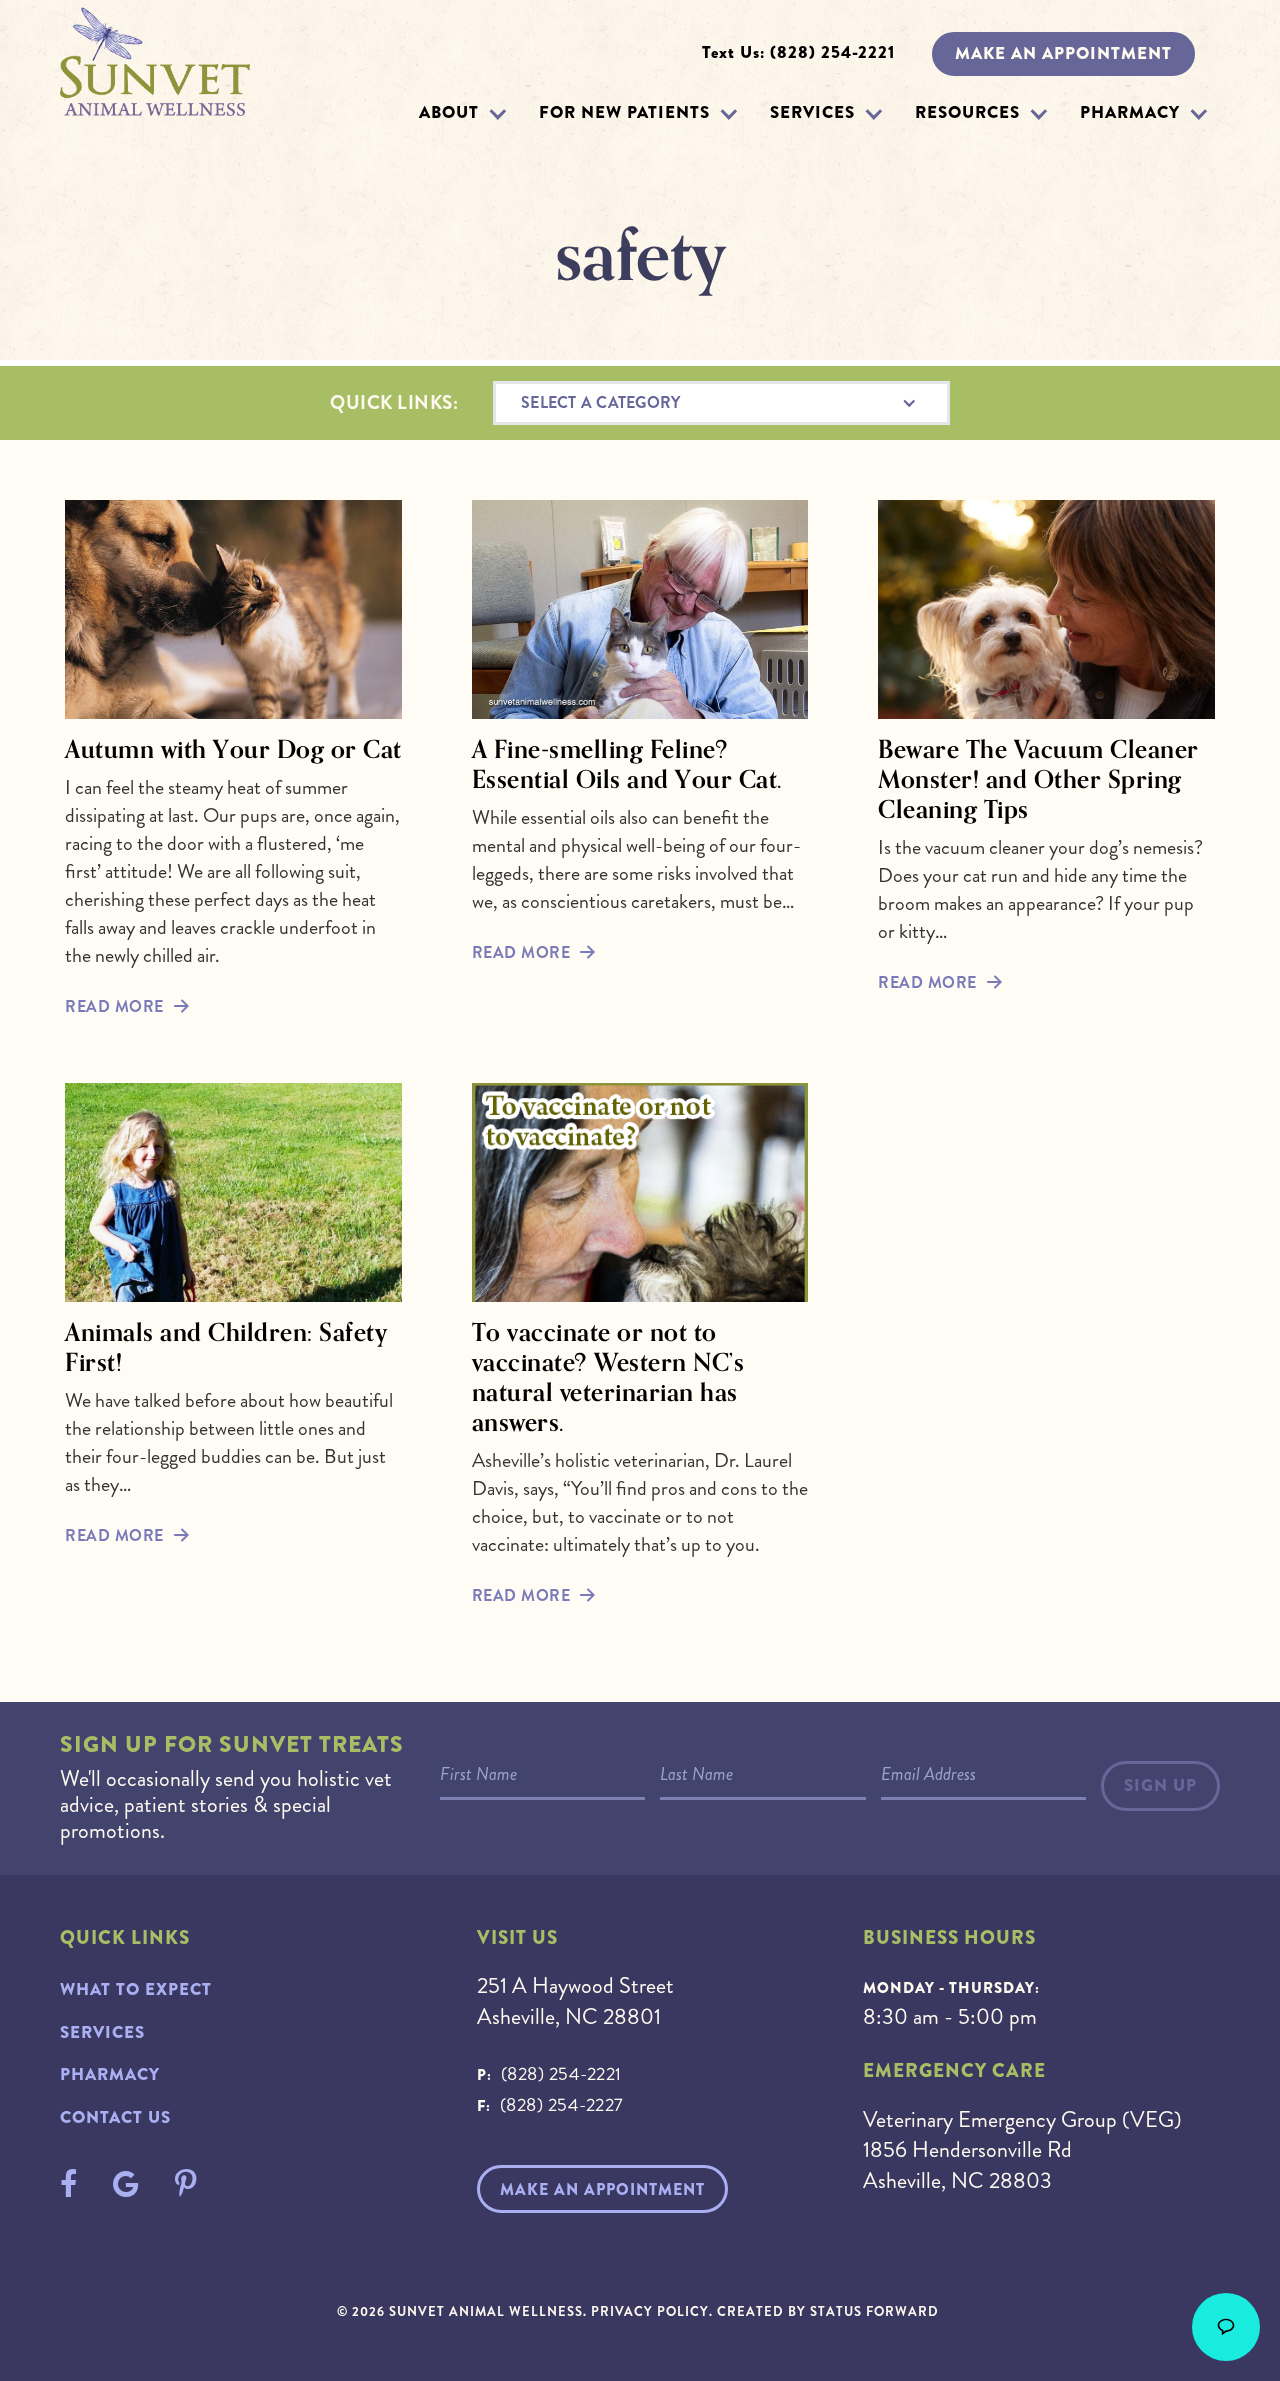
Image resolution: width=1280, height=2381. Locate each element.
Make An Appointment (602, 2189)
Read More (114, 1006)
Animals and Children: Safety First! (226, 1347)
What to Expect (136, 1989)
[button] (497, 113)
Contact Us (115, 2117)
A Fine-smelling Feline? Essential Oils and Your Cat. (627, 764)
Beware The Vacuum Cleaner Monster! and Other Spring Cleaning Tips (1038, 779)
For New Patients (624, 112)
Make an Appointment (1063, 53)
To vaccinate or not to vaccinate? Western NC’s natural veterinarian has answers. (608, 1377)
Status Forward (874, 2311)
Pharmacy (1130, 112)
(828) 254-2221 (561, 2074)
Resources (967, 112)
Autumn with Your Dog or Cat (233, 749)
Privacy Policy (650, 2311)
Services (812, 112)
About (449, 112)
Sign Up (1160, 1785)
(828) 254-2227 (562, 2105)
